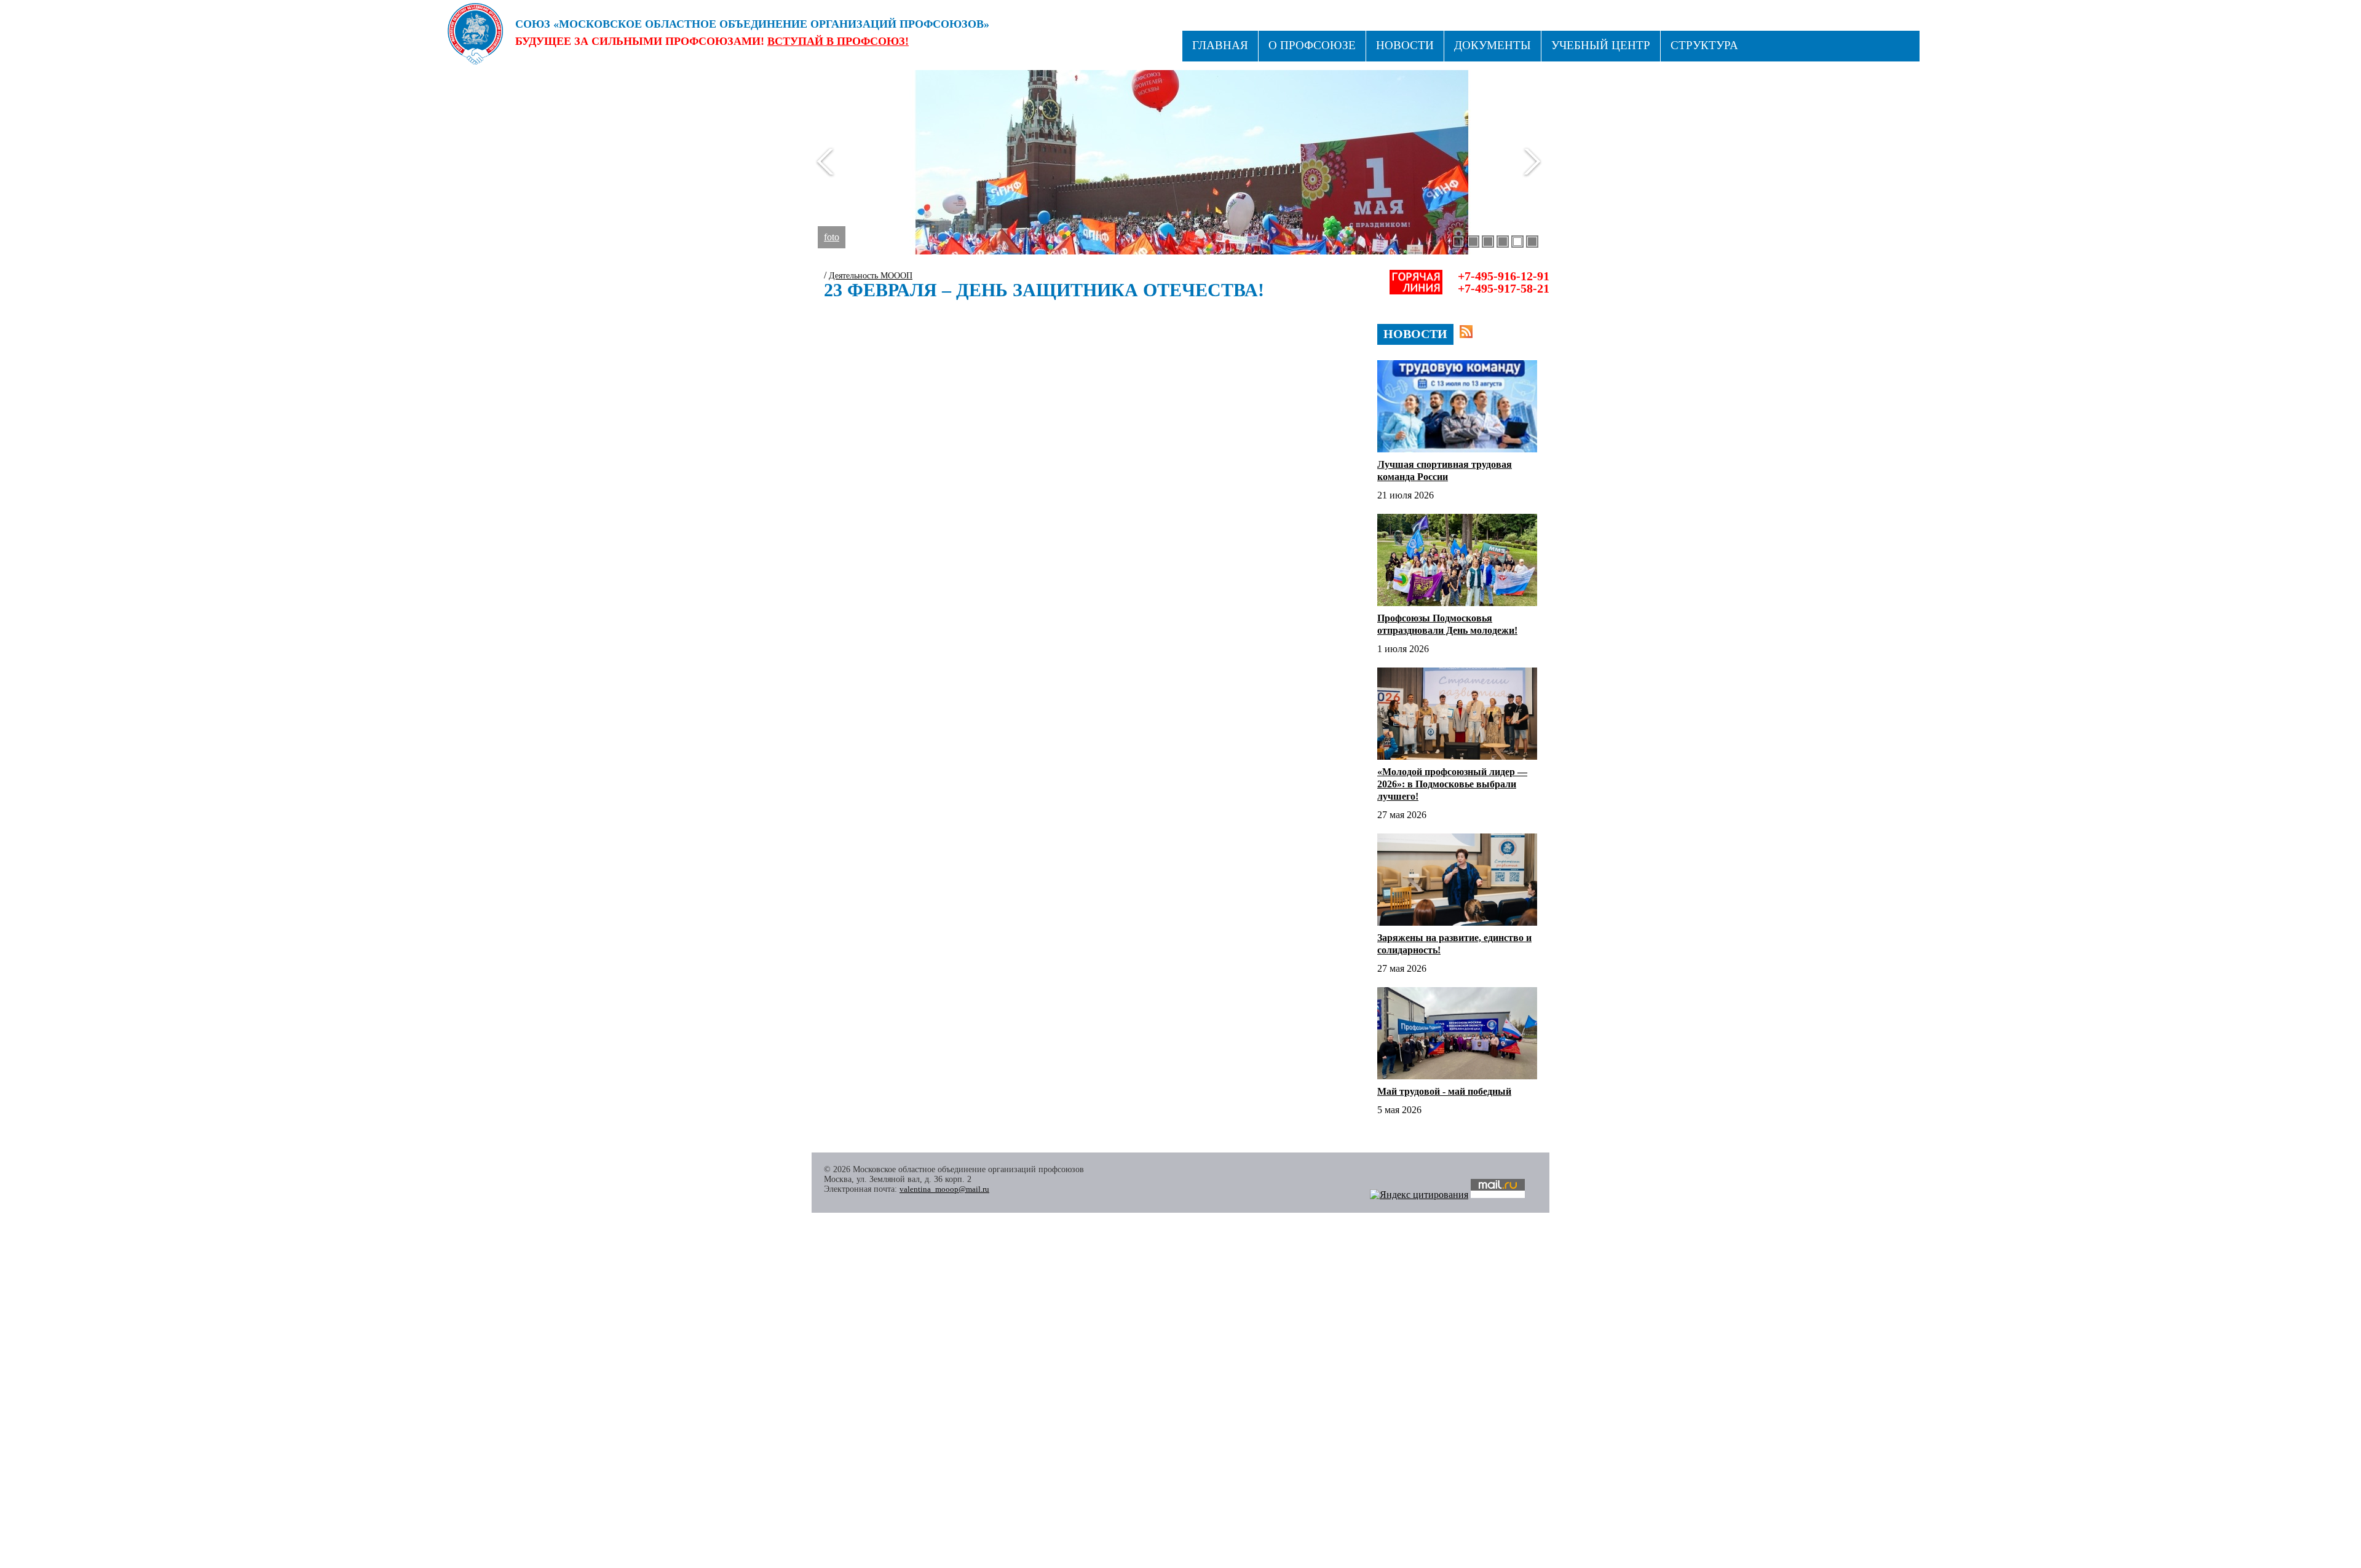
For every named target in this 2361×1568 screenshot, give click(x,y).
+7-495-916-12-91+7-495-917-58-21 (1504, 282)
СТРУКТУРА (1704, 45)
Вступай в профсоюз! (838, 41)
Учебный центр (1601, 45)
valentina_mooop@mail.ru (944, 1189)
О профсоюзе (1312, 45)
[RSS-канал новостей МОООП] (1466, 332)
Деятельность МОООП (871, 276)
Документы (1493, 45)
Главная (1220, 45)
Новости (1405, 45)
